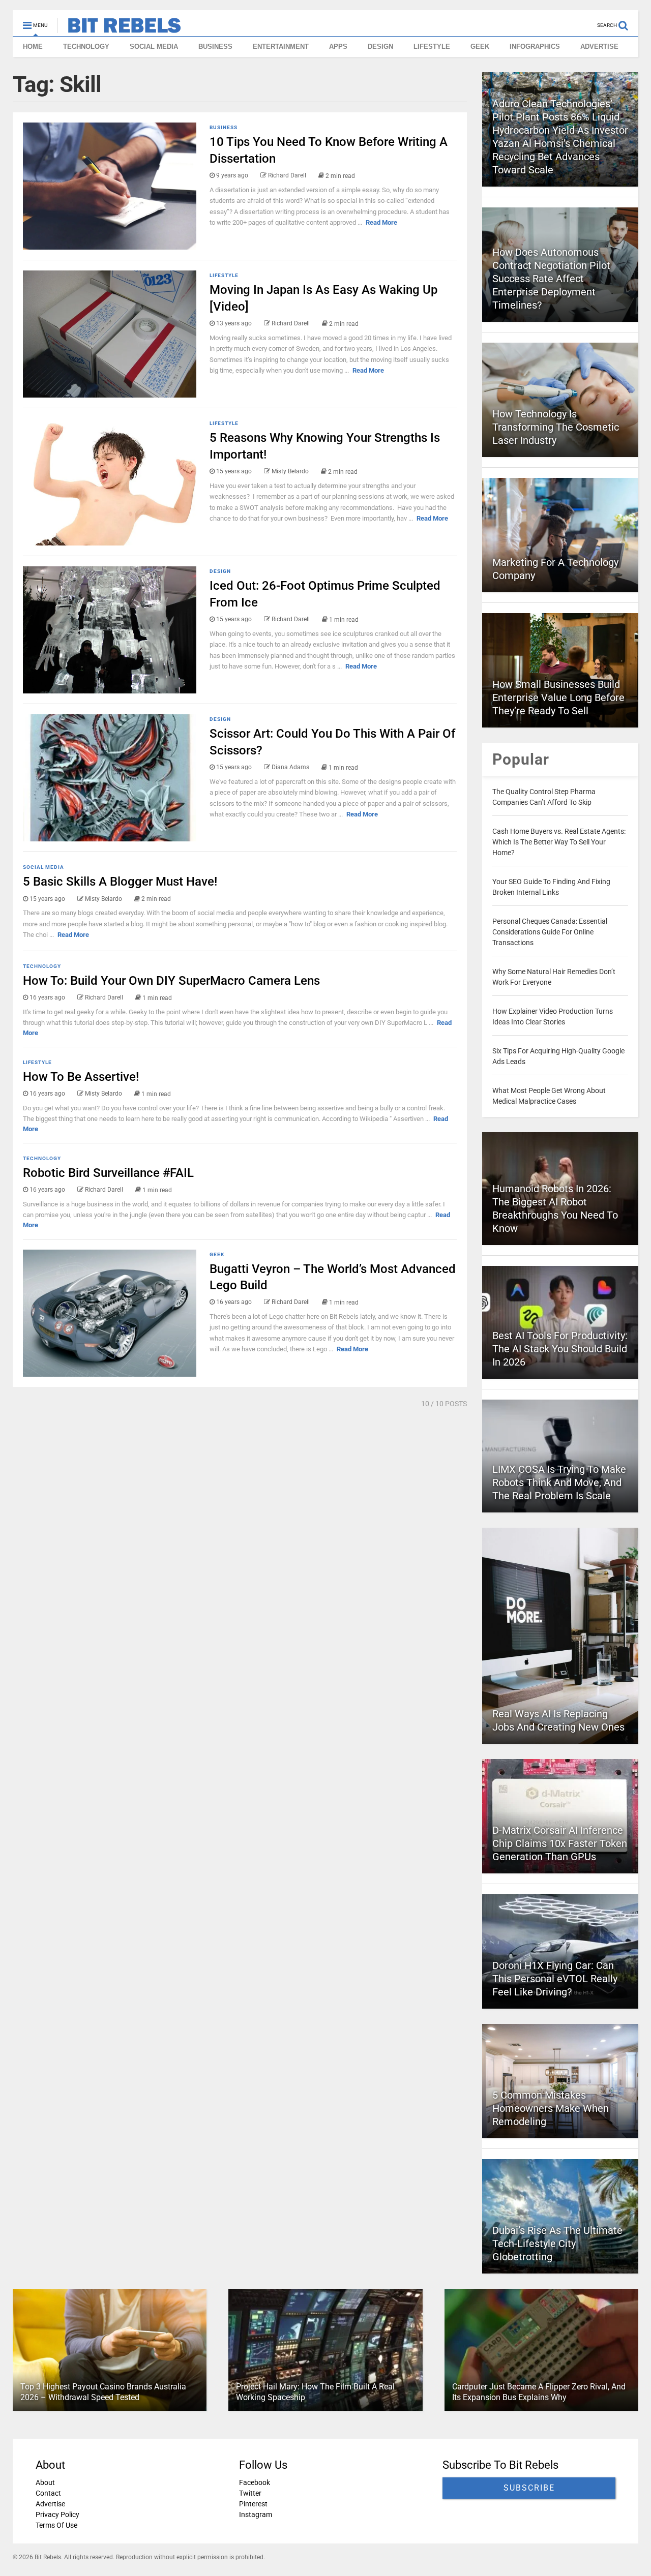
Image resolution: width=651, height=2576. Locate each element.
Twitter (250, 2493)
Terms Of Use (56, 2525)
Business (224, 127)
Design (220, 571)
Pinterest (253, 2504)
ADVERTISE (599, 47)
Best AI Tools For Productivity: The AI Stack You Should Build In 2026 (560, 1349)
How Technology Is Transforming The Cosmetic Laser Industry (556, 427)
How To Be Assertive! (81, 1077)
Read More (381, 222)
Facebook (255, 2482)
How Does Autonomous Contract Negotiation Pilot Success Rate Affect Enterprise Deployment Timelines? (551, 279)
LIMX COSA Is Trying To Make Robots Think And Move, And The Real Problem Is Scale (559, 1482)
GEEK (480, 47)
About (45, 2482)
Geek (217, 1254)
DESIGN (380, 47)
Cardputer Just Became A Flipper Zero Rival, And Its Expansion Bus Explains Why (539, 2392)
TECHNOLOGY (86, 47)
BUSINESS (215, 47)
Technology (42, 966)
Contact (48, 2493)
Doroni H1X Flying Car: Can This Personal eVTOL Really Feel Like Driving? (555, 1979)
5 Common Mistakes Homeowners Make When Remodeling (551, 2108)
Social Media (43, 867)
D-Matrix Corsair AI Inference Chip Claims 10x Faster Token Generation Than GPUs (560, 1843)
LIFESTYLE (432, 47)
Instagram (256, 2514)
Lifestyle (224, 275)
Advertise (50, 2504)
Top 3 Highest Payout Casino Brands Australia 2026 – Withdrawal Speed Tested (103, 2392)
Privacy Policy (57, 2514)
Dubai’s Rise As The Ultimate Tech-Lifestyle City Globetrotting (557, 2244)
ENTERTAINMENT (281, 47)
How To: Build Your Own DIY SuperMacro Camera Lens (171, 981)
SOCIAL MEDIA (154, 47)
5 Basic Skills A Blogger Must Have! (120, 882)
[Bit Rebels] (119, 28)
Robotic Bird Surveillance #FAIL (108, 1173)
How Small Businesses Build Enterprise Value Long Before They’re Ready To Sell (558, 698)
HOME (33, 47)
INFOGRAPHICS (535, 47)
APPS (338, 47)
